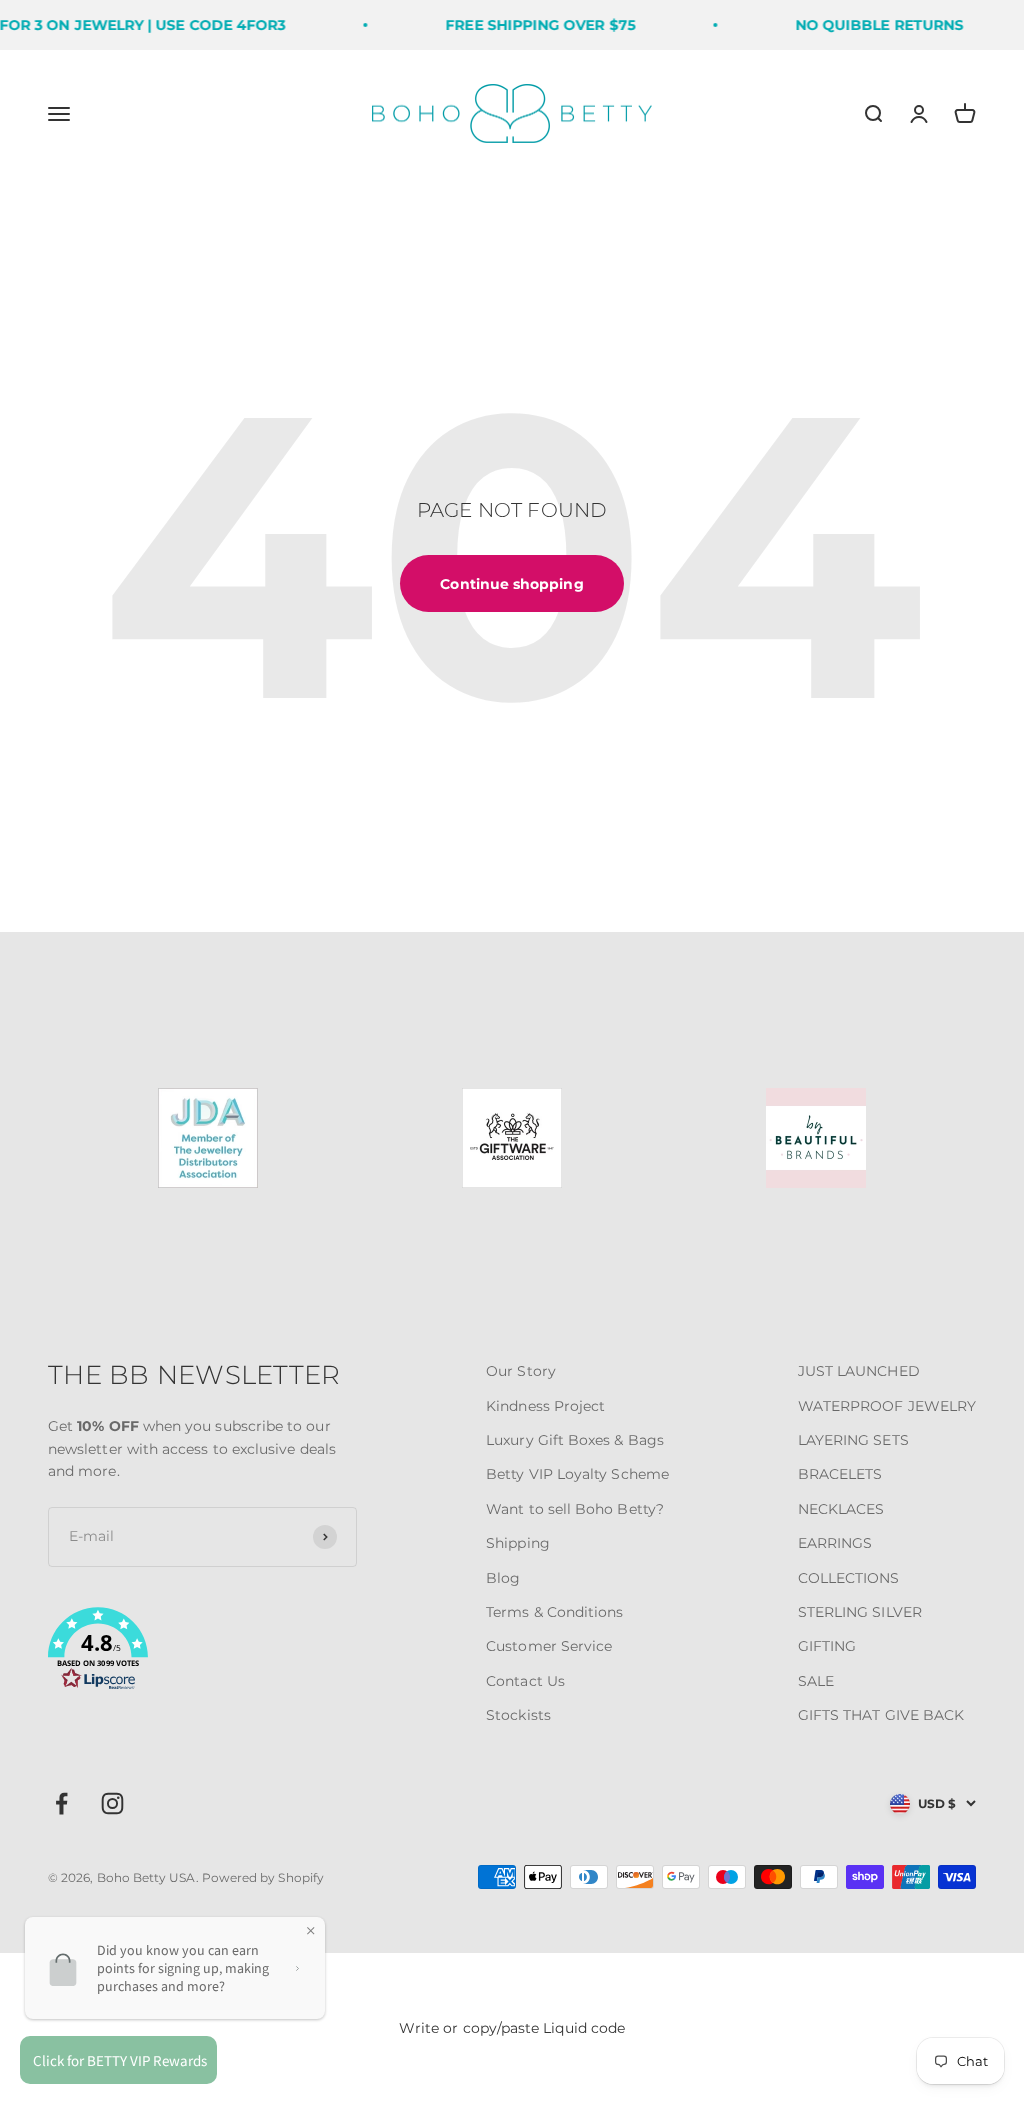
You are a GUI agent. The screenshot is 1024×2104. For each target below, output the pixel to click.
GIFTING (827, 1646)
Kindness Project (545, 1406)
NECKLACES (841, 1509)
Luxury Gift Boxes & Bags (575, 1440)
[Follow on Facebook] (61, 1803)
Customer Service (549, 1646)
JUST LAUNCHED (859, 1371)
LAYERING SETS (853, 1440)
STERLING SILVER (860, 1612)
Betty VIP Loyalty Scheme (577, 1474)
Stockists (518, 1715)
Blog (503, 1578)
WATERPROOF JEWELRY (887, 1406)
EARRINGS (835, 1543)
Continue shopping (511, 584)
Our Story (521, 1371)
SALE (816, 1681)
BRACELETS (840, 1474)
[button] (202, 1652)
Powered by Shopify (263, 1877)
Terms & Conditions (554, 1612)
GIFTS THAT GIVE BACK (881, 1715)
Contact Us (525, 1681)
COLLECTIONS (849, 1578)
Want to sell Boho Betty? (575, 1509)
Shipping (518, 1543)
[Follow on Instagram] (112, 1803)
